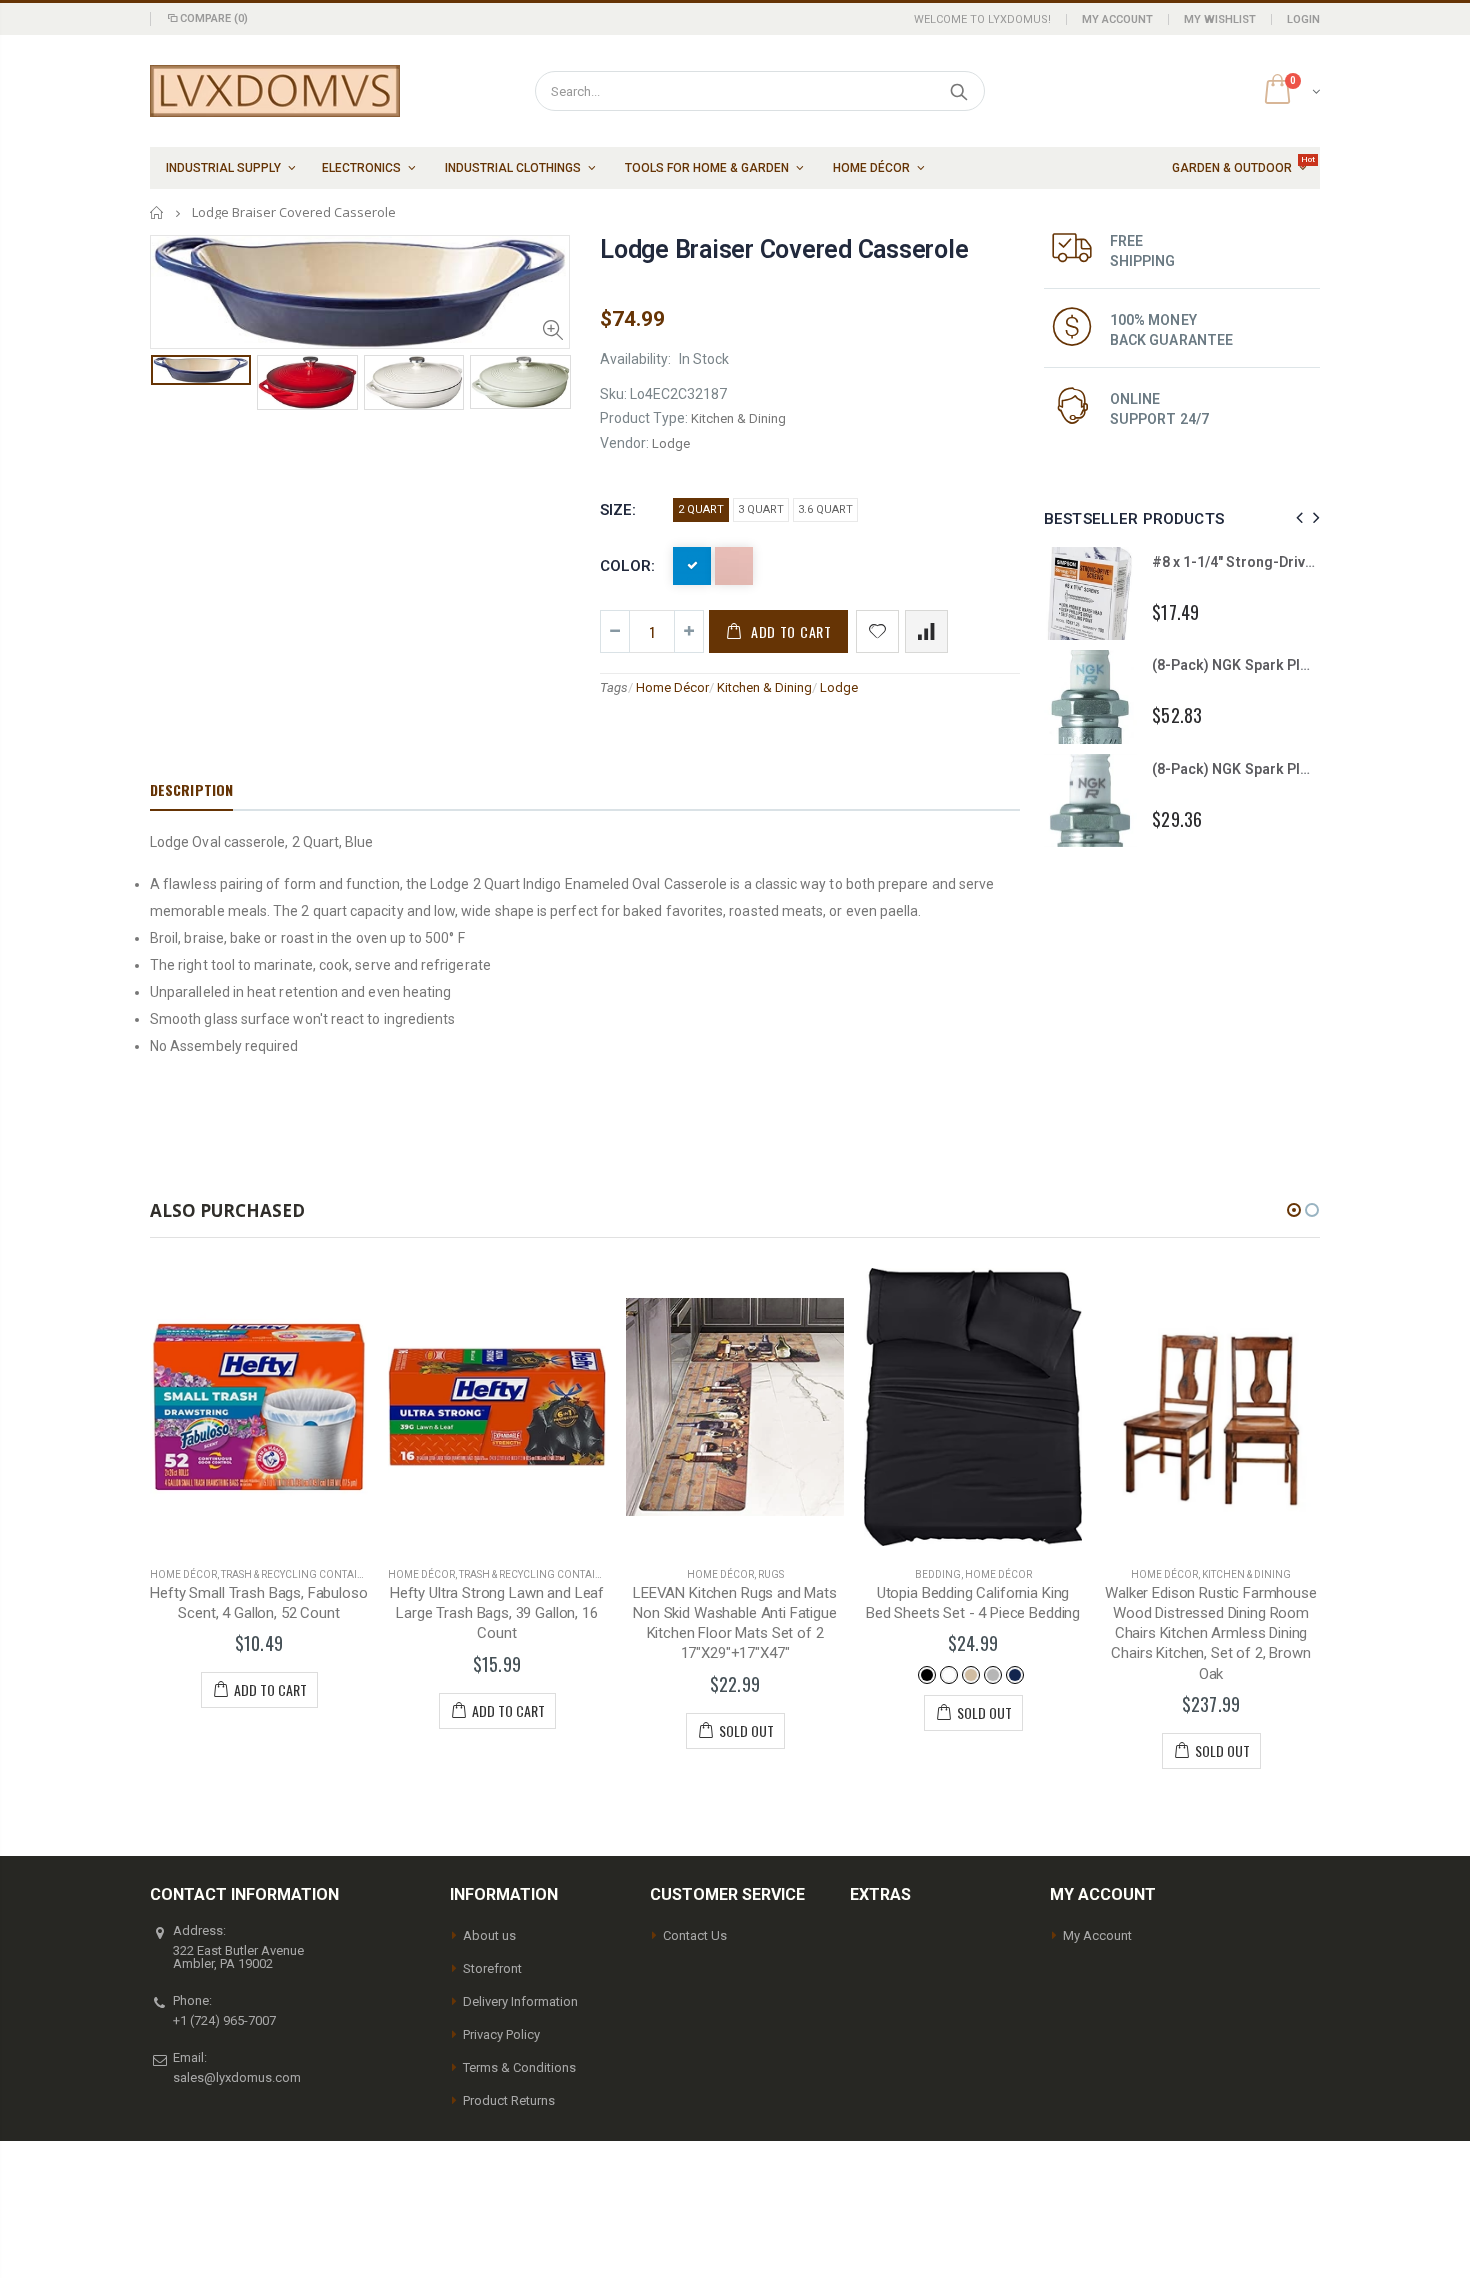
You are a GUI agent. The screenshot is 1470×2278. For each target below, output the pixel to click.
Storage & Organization (1246, 1574)
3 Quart (761, 509)
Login (1303, 19)
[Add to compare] (926, 631)
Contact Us (695, 1935)
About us (489, 1935)
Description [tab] (191, 789)
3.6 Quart (825, 509)
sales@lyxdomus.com (237, 2077)
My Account (1117, 19)
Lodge (839, 687)
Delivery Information (520, 2001)
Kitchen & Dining (764, 687)
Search (959, 91)
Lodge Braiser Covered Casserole (784, 249)
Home (157, 212)
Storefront (492, 1968)
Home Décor (672, 687)
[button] (1294, 1210)
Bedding (700, 1574)
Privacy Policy (501, 2034)
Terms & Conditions (519, 2067)
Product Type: (644, 418)
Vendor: (624, 443)
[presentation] (171, 388)
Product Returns (509, 2100)
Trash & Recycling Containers (301, 1574)
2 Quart (701, 509)
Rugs (533, 1574)
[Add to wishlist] (877, 631)
